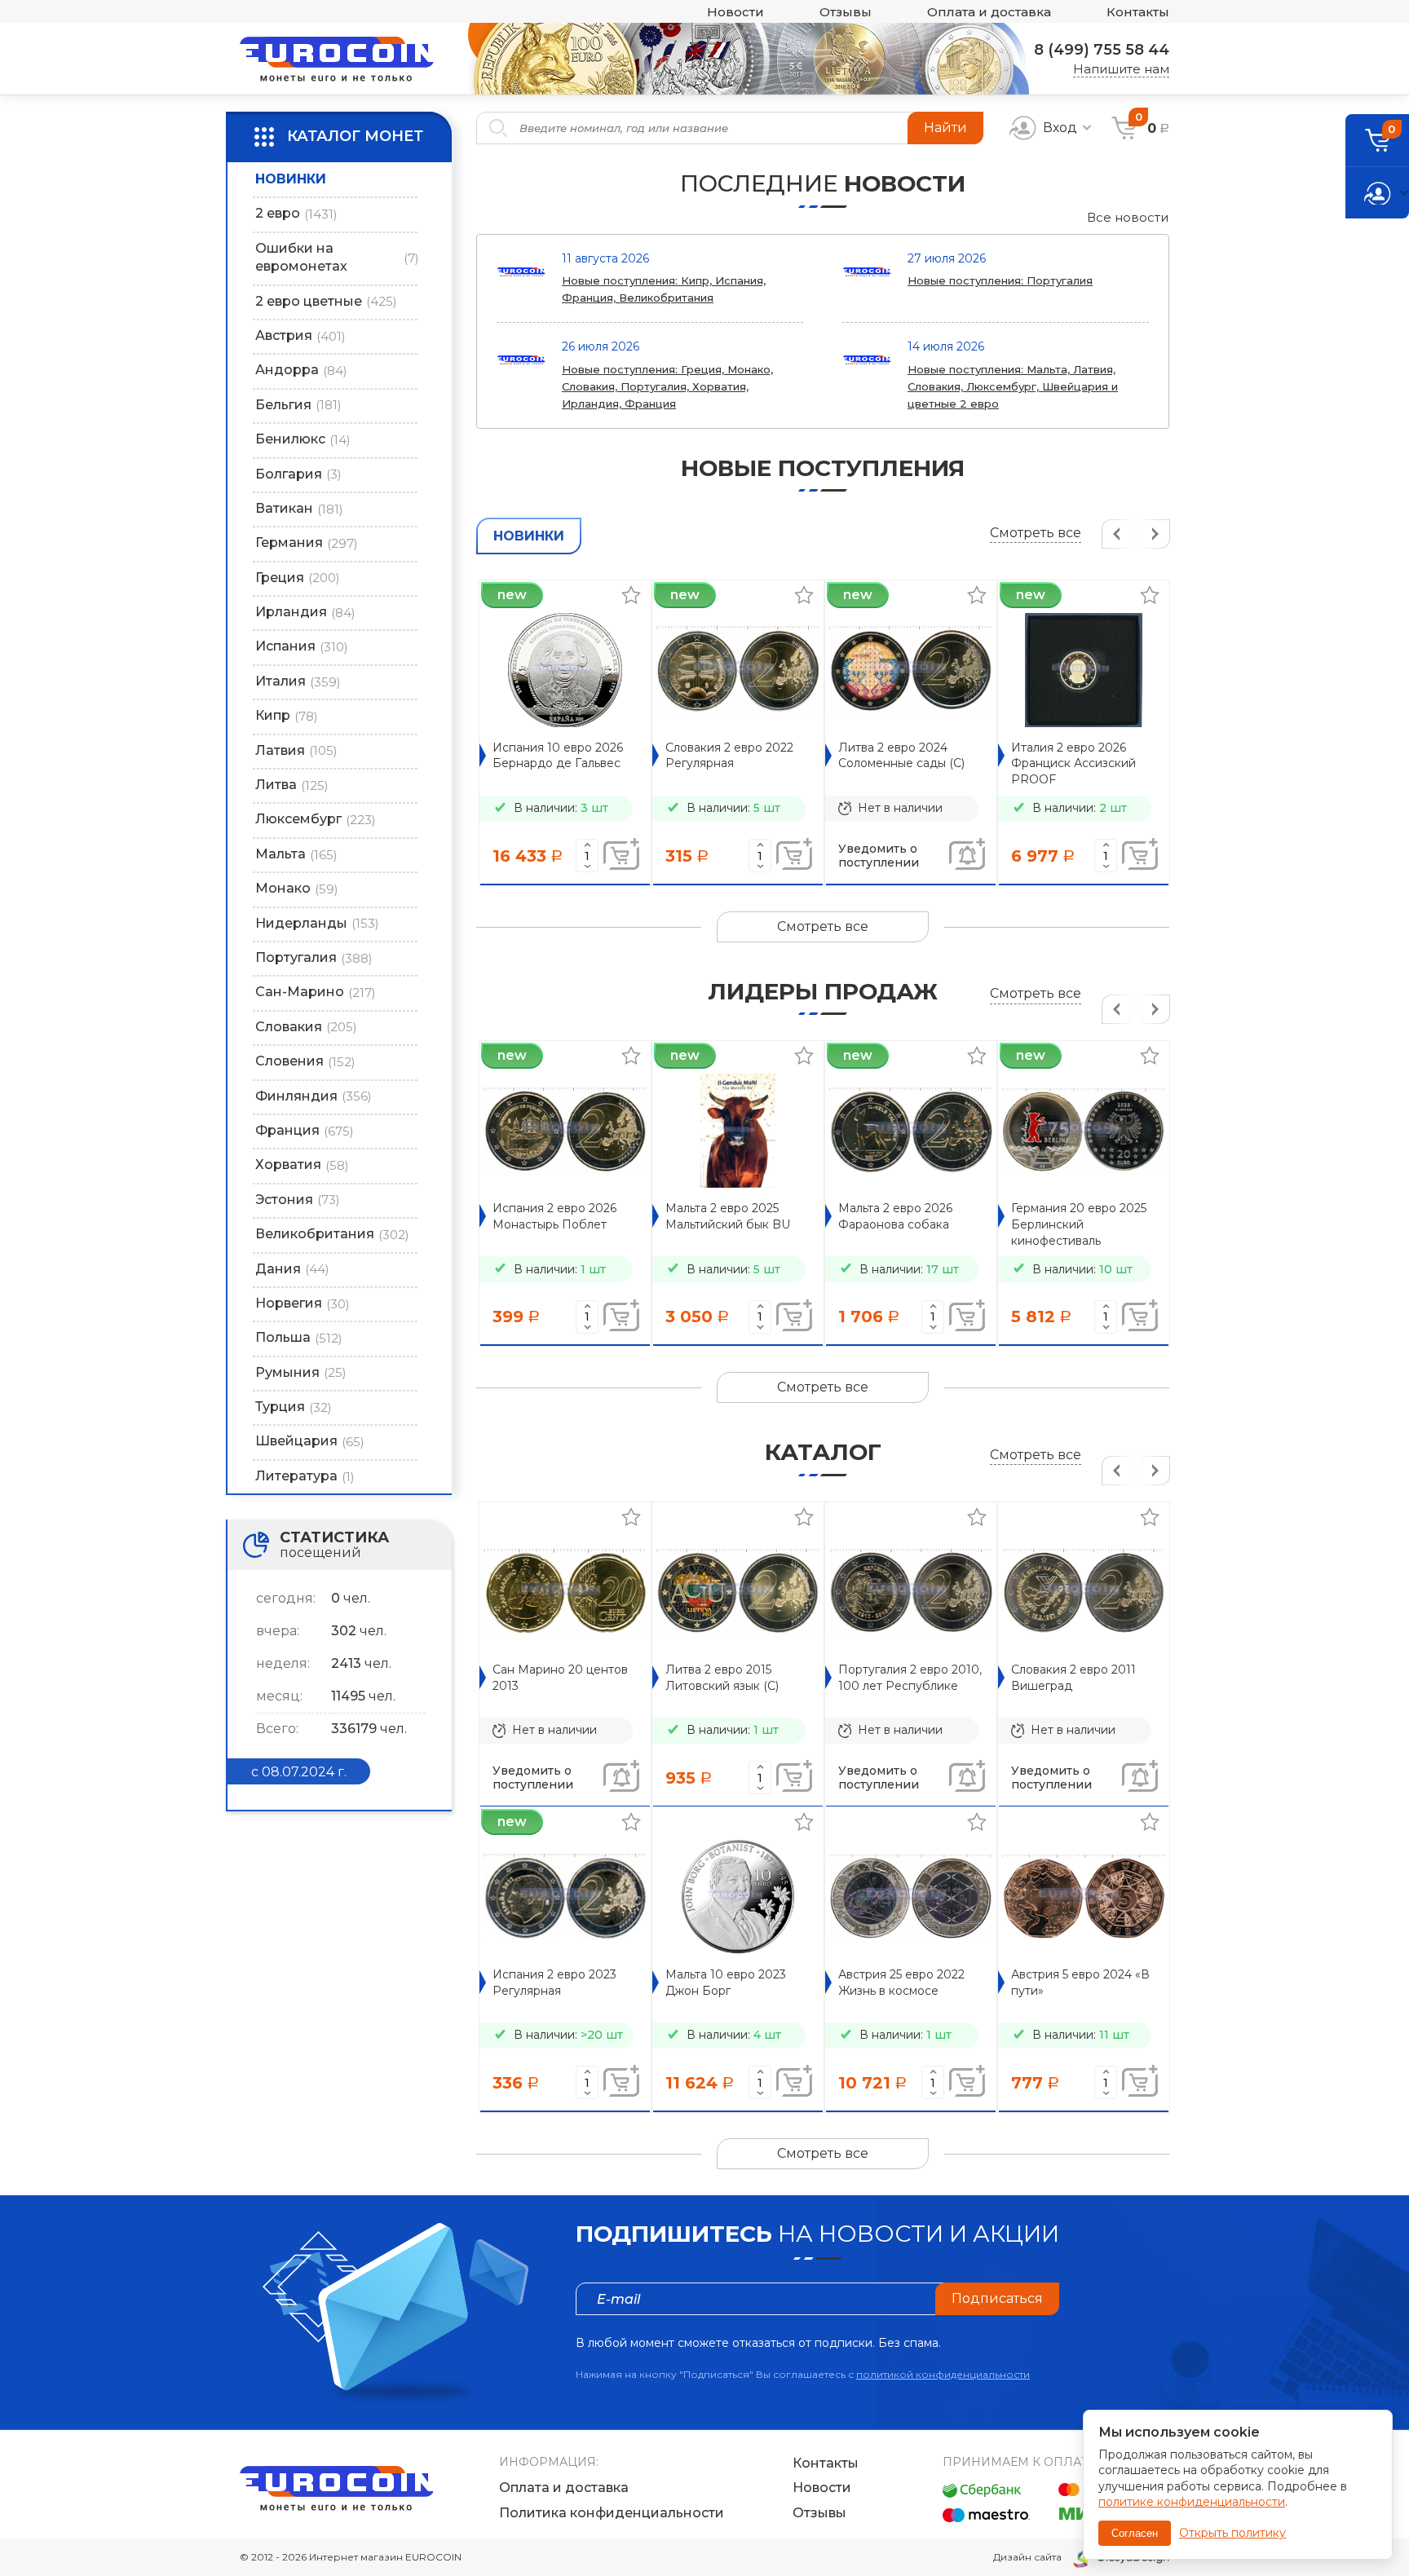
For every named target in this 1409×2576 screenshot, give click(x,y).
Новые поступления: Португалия (1000, 280)
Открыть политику (1232, 2533)
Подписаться (997, 2298)
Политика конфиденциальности (612, 2513)
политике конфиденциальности (1192, 2502)
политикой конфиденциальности (943, 2374)
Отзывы (846, 12)
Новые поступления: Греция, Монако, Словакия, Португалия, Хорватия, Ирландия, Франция (667, 386)
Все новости (1128, 217)
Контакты (1138, 12)
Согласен (1135, 2533)
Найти (945, 128)
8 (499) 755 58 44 (1102, 50)
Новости (735, 12)
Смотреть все (1036, 533)
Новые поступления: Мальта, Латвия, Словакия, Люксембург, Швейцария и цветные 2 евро (1013, 386)
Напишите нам (1121, 69)
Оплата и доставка (989, 12)
